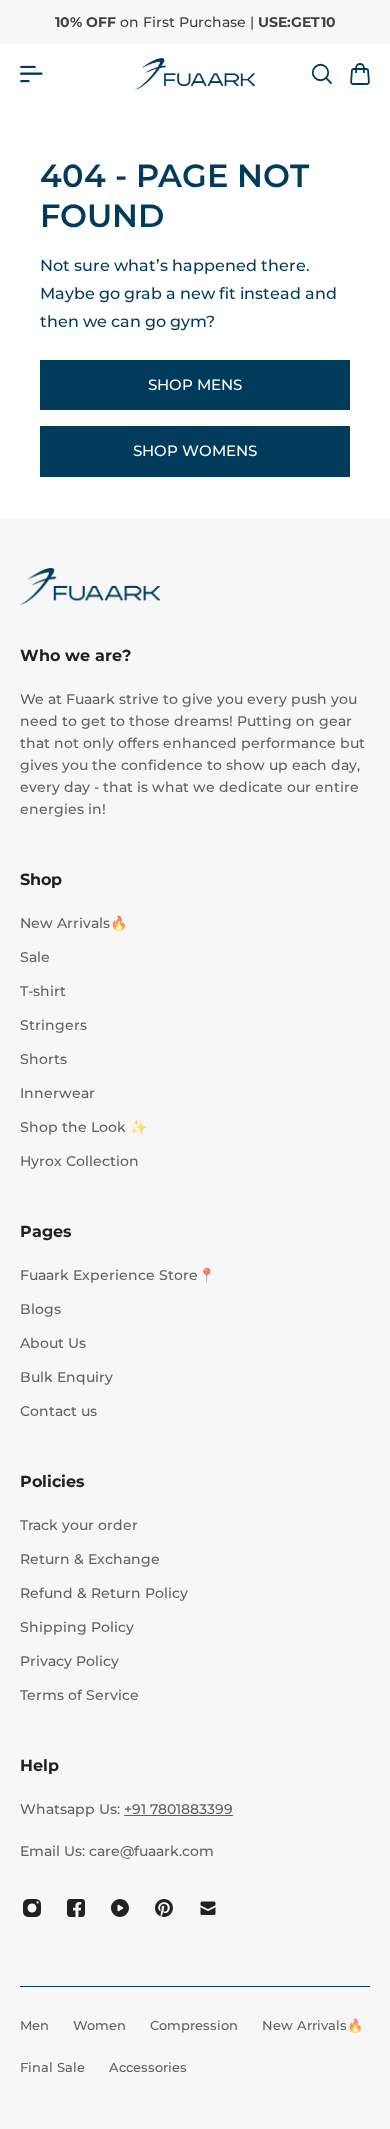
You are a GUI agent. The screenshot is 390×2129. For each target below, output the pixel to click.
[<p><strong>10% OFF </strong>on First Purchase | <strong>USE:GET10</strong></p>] (195, 22)
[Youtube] (120, 1908)
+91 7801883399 (178, 1809)
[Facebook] (76, 1908)
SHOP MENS (195, 384)
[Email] (208, 1908)
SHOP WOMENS (195, 450)
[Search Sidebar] (321, 74)
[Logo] (195, 74)
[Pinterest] (164, 1908)
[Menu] (31, 74)
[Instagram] (32, 1908)
